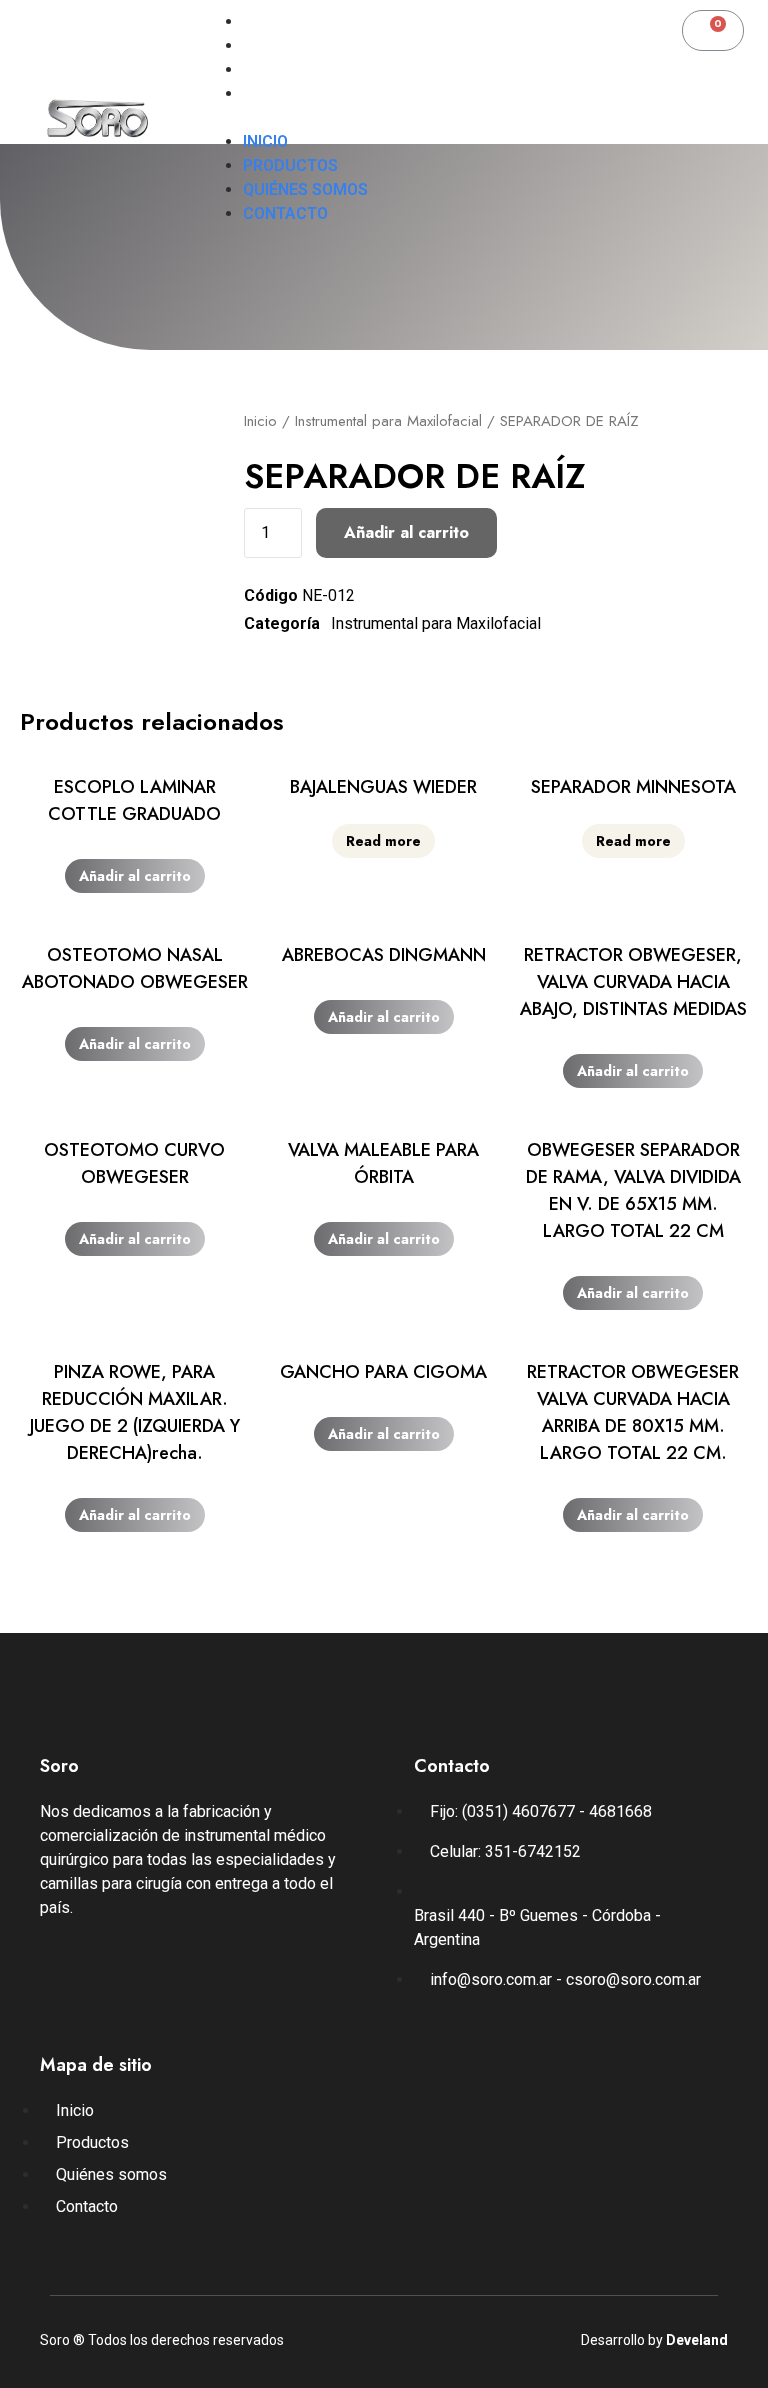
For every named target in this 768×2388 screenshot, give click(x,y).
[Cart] (713, 30)
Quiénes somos (305, 69)
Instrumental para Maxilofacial (388, 421)
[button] (391, 118)
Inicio (265, 21)
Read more (383, 841)
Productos (290, 45)
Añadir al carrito (406, 532)
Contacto (285, 93)
